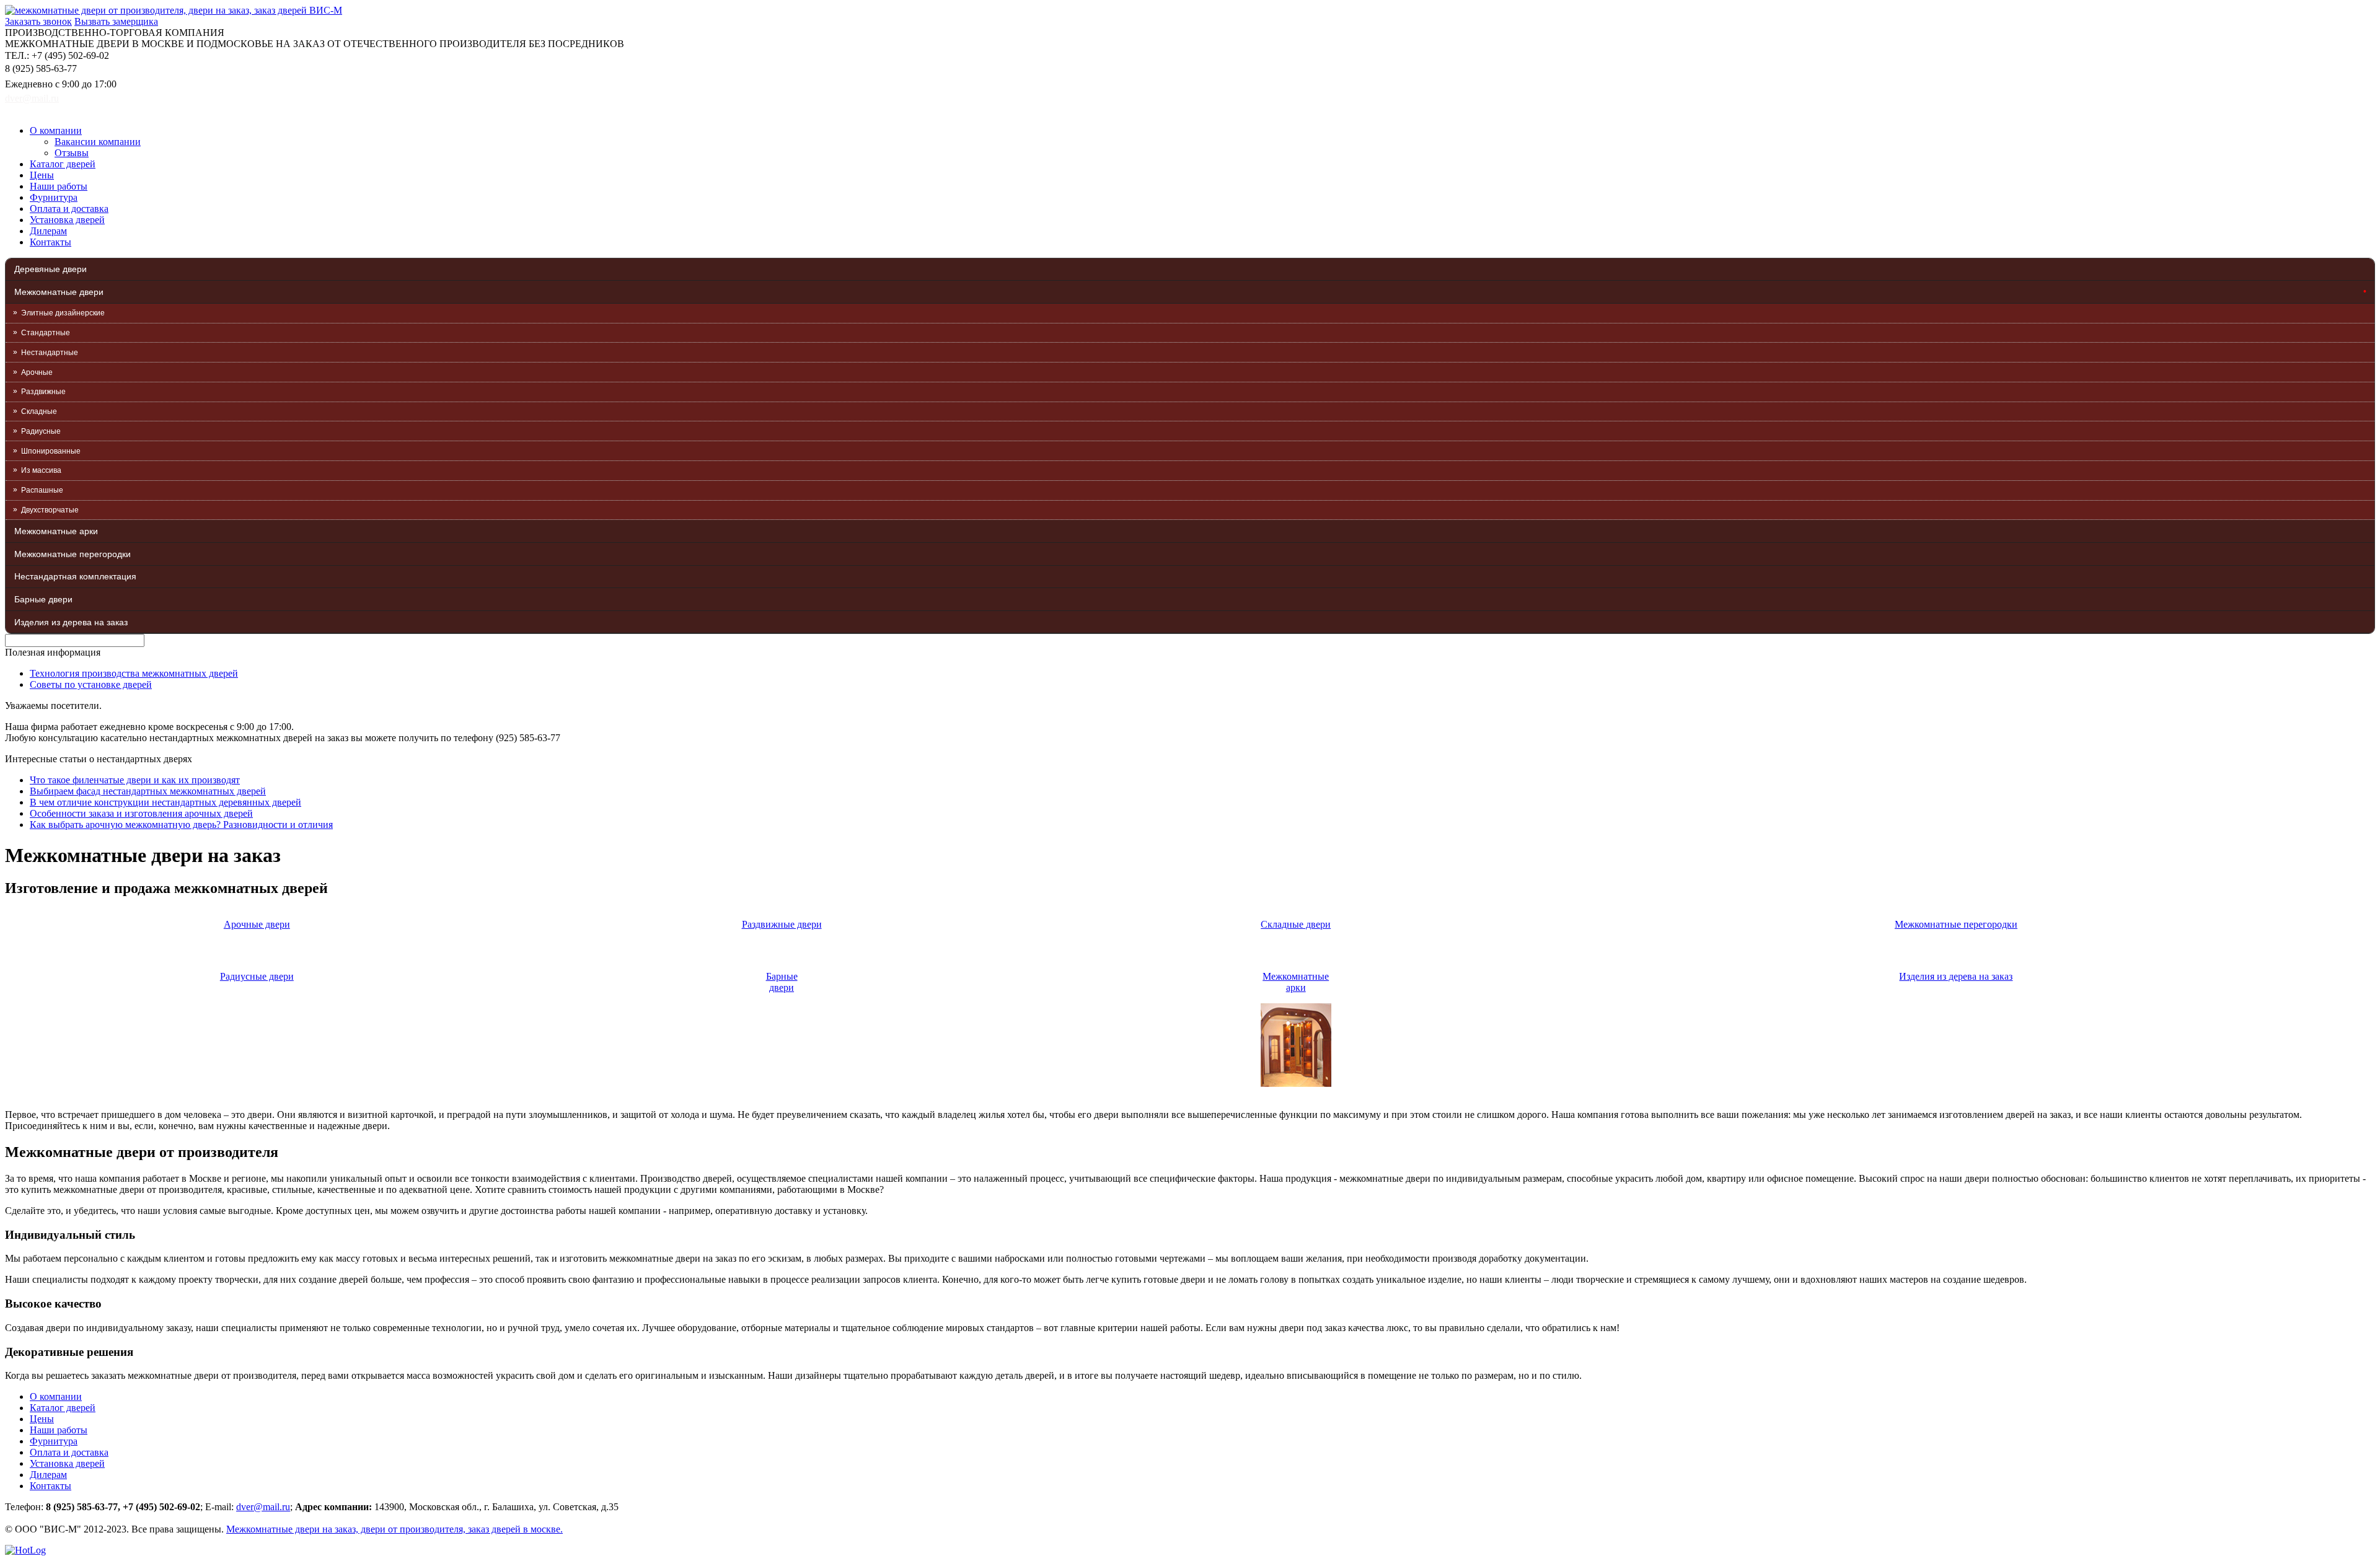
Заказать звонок (38, 21)
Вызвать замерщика (116, 21)
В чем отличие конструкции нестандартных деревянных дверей (165, 802)
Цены (42, 175)
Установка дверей (67, 220)
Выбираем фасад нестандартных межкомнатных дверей (148, 791)
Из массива (41, 470)
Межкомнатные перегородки (73, 554)
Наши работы (59, 186)
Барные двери (43, 599)
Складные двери (1296, 924)
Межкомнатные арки (56, 531)
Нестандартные (50, 353)
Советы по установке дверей (91, 684)
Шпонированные (51, 451)
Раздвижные (43, 392)
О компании (56, 130)
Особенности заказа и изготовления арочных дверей (141, 813)
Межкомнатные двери (59, 292)
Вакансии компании (98, 142)
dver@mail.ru (32, 98)
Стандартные (46, 333)
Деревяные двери (51, 269)
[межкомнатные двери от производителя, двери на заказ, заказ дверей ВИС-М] (174, 10)
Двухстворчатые (50, 510)
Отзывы (72, 153)
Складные (39, 411)
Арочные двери (257, 924)
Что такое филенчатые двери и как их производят (135, 780)
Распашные (42, 490)
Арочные (37, 372)
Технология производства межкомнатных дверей (134, 673)
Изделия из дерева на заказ (71, 622)
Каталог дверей (63, 164)
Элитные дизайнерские (63, 313)
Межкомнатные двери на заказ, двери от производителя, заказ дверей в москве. (394, 1529)
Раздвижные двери (782, 924)
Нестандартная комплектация (75, 576)
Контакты (51, 242)
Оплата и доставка (69, 209)
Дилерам (48, 231)
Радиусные (41, 431)
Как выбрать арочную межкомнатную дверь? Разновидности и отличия (181, 824)
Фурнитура (54, 197)
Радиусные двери (257, 976)
